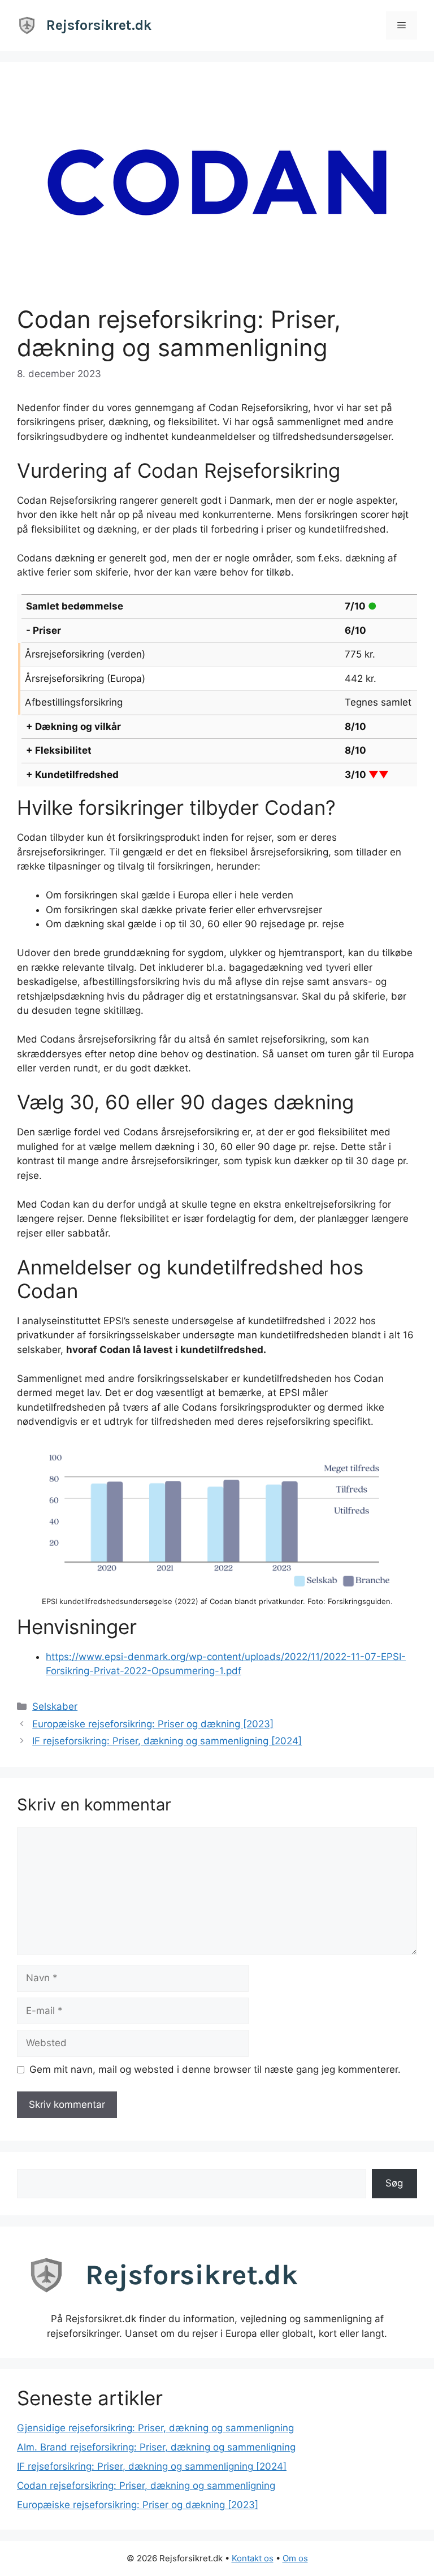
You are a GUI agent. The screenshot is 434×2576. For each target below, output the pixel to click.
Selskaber (55, 1706)
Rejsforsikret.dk (99, 25)
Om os (295, 2558)
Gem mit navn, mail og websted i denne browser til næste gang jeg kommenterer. (215, 2069)
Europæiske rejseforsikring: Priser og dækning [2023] (153, 1724)
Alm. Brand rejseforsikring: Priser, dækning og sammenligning (156, 2447)
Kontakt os (253, 2558)
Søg (394, 2183)
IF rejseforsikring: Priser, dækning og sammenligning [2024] (167, 1741)
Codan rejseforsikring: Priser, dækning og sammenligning (146, 2486)
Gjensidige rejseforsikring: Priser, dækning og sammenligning (155, 2428)
